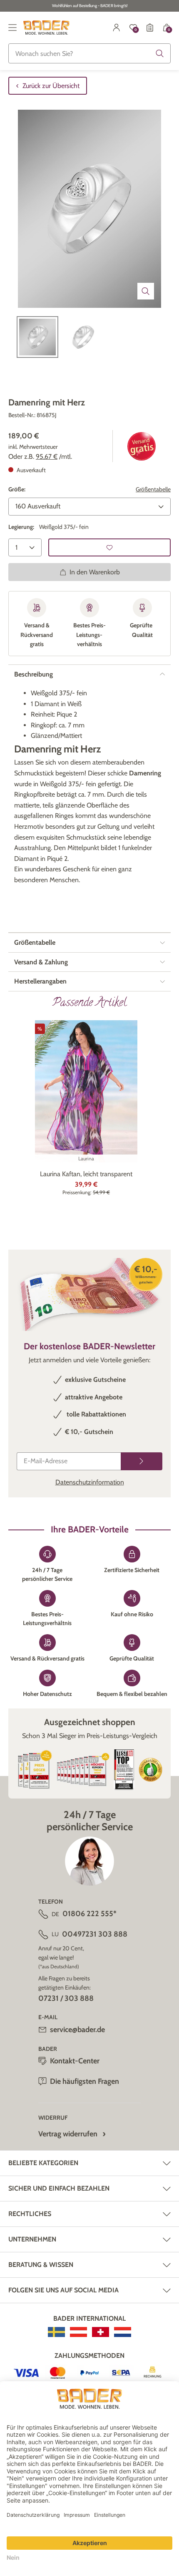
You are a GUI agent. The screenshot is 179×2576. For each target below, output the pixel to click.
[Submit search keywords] (160, 53)
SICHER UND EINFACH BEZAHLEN (59, 2188)
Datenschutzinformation (90, 1482)
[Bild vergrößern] (146, 291)
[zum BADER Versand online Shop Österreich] (78, 2332)
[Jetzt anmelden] (142, 1461)
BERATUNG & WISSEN (41, 2265)
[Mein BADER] (117, 28)
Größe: (17, 489)
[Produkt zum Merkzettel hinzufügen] (109, 547)
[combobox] (89, 53)
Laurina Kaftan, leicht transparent (86, 1174)
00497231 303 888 (95, 1934)
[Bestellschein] (150, 28)
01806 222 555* (89, 1914)
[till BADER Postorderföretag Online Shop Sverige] (56, 2332)
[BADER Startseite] (46, 28)
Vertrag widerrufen (68, 2134)
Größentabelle (153, 489)
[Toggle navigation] (12, 28)
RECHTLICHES (30, 2214)
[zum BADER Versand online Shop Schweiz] (101, 2332)
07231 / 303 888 (66, 1998)
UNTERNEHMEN (32, 2239)
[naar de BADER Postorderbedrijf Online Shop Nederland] (123, 2332)
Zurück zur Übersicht (51, 86)
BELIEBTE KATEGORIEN (43, 2163)
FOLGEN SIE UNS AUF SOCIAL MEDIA (63, 2290)
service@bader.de (77, 2030)
